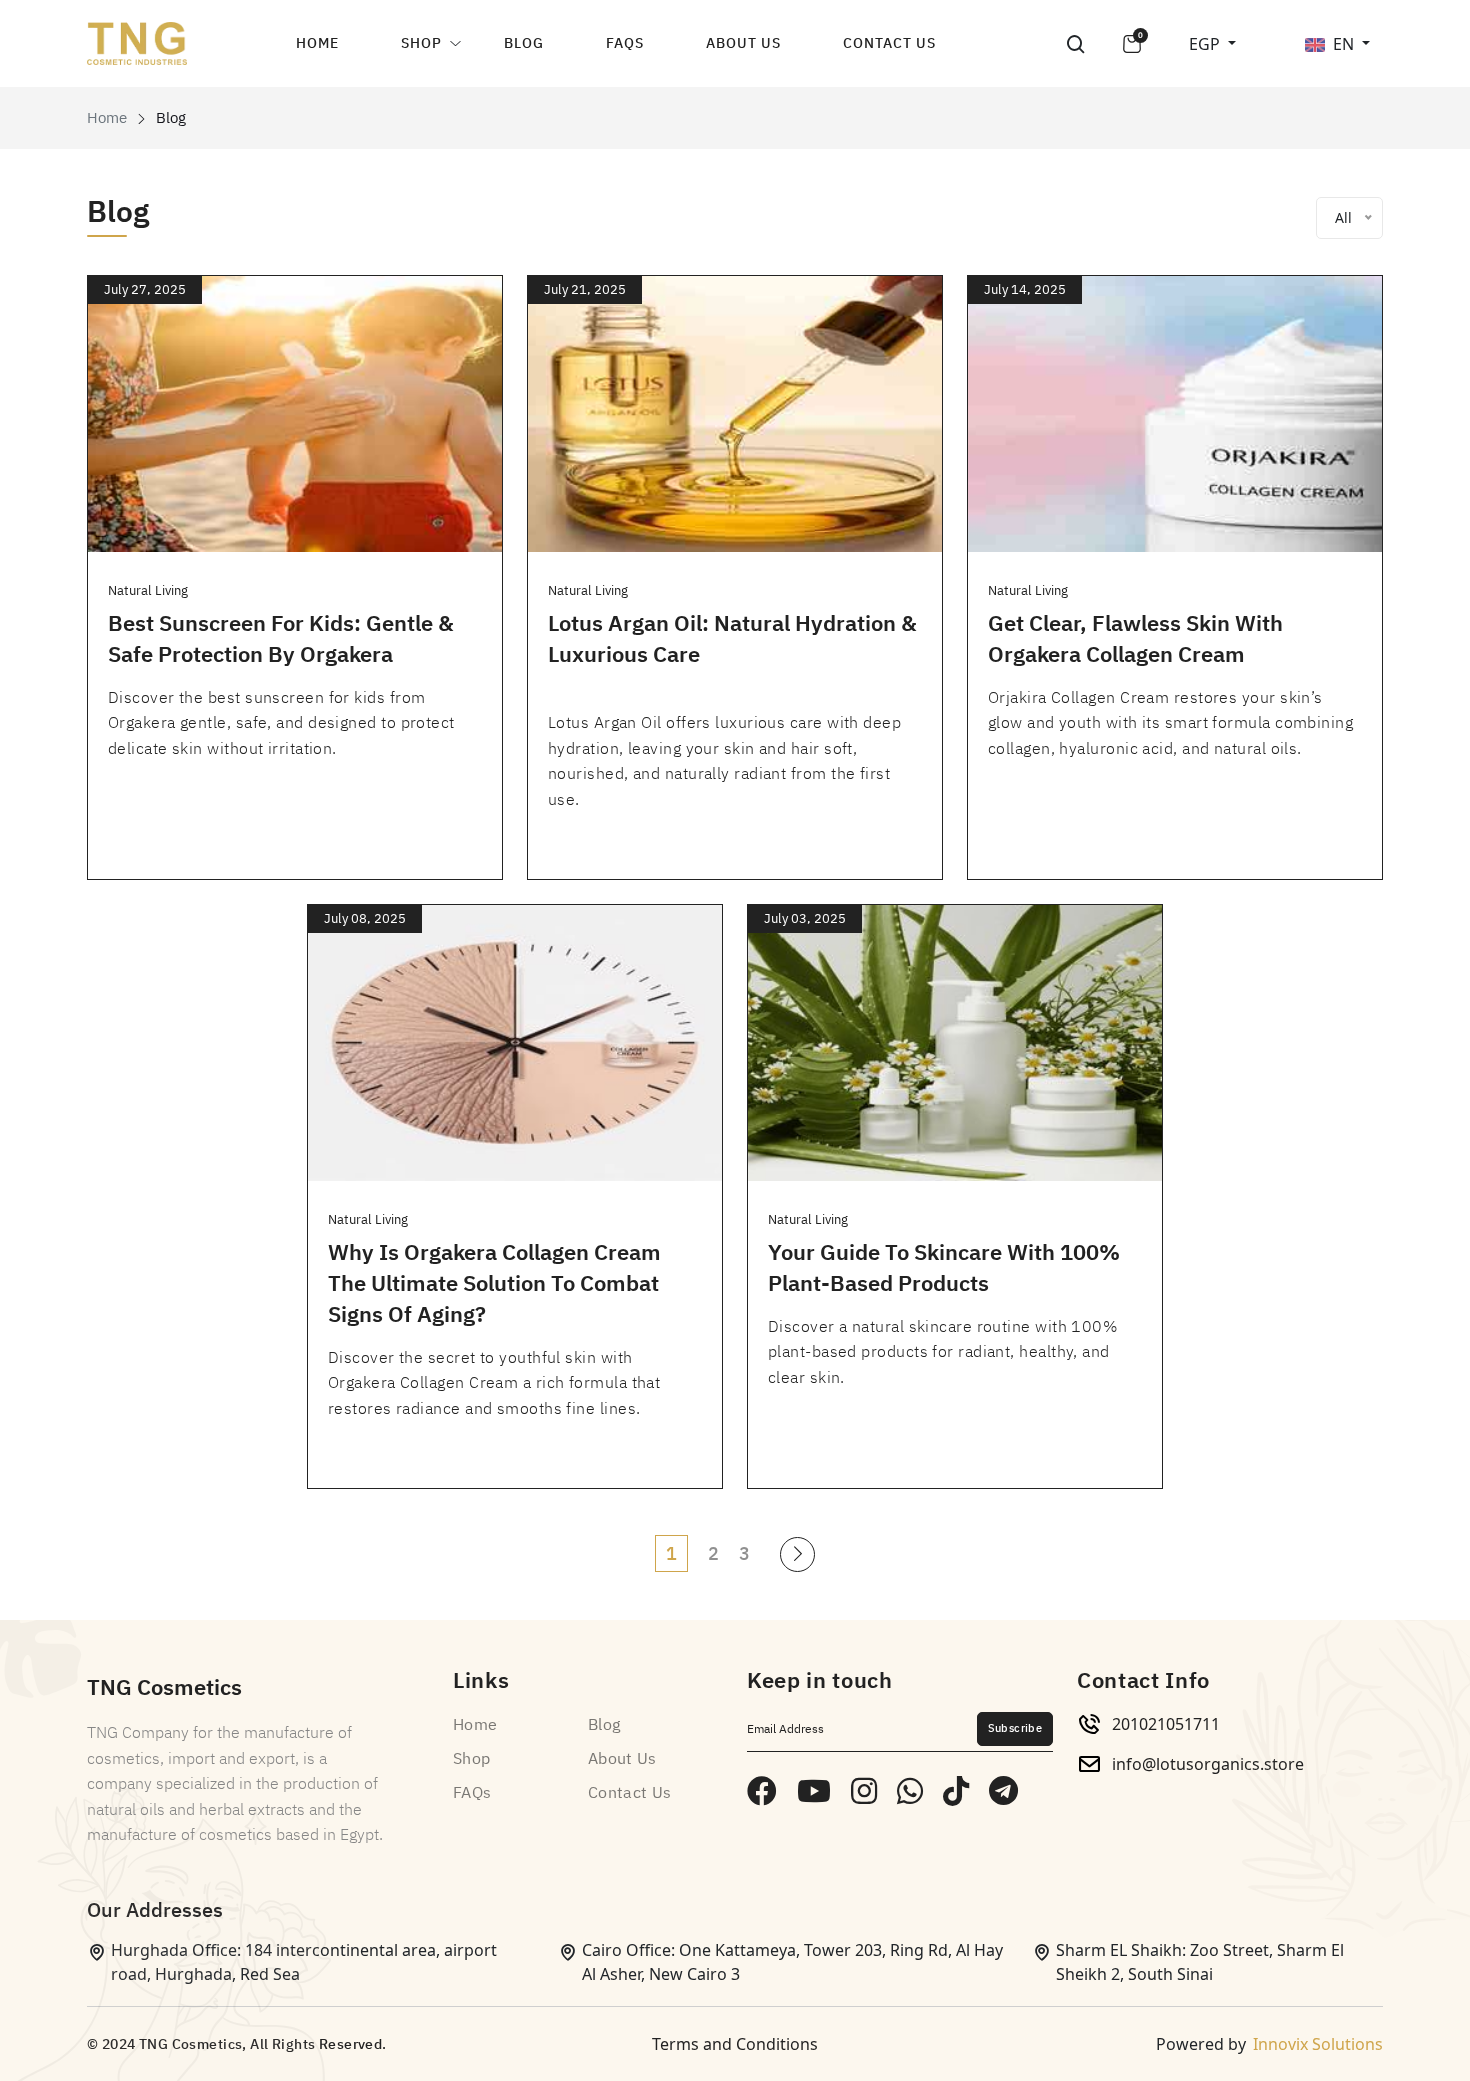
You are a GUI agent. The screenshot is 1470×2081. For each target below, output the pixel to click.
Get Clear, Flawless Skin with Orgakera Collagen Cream (1135, 639)
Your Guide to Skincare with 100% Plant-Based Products (944, 1268)
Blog (524, 43)
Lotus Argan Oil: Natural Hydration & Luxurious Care (732, 639)
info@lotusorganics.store (1208, 1764)
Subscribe (1015, 1728)
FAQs (625, 43)
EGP (1206, 44)
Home (317, 43)
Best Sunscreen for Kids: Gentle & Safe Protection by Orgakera (281, 639)
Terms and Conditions (735, 2044)
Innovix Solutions (1318, 2044)
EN (1345, 44)
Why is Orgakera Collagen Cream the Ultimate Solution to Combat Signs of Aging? (494, 1283)
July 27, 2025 (145, 289)
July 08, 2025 (365, 918)
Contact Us (889, 43)
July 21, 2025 (585, 289)
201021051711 (1166, 1724)
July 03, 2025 (805, 918)
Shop (421, 43)
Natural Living (148, 590)
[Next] (797, 1554)
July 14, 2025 (1025, 289)
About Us (743, 43)
